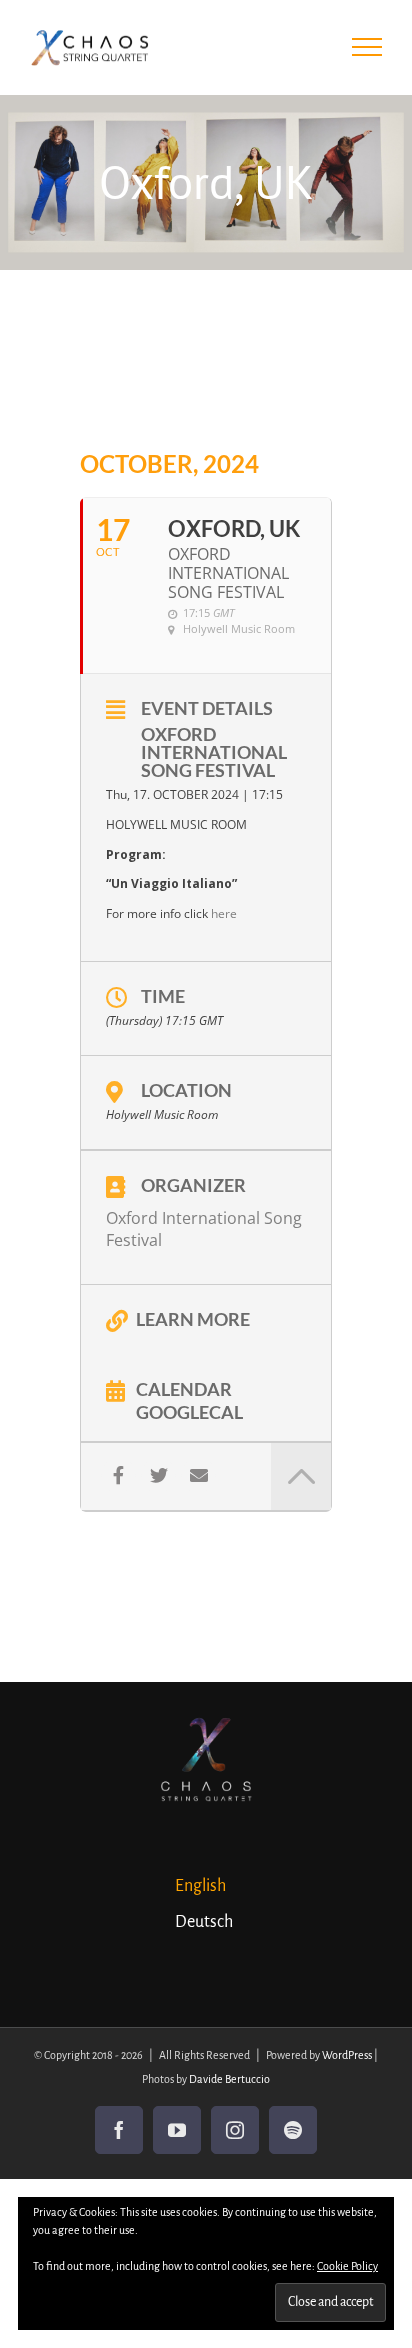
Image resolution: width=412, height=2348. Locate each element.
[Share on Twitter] (158, 1475)
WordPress (347, 2055)
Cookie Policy (347, 2266)
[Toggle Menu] (367, 47)
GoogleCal (189, 1411)
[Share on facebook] (118, 1475)
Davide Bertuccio (229, 2079)
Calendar (184, 1388)
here (224, 913)
